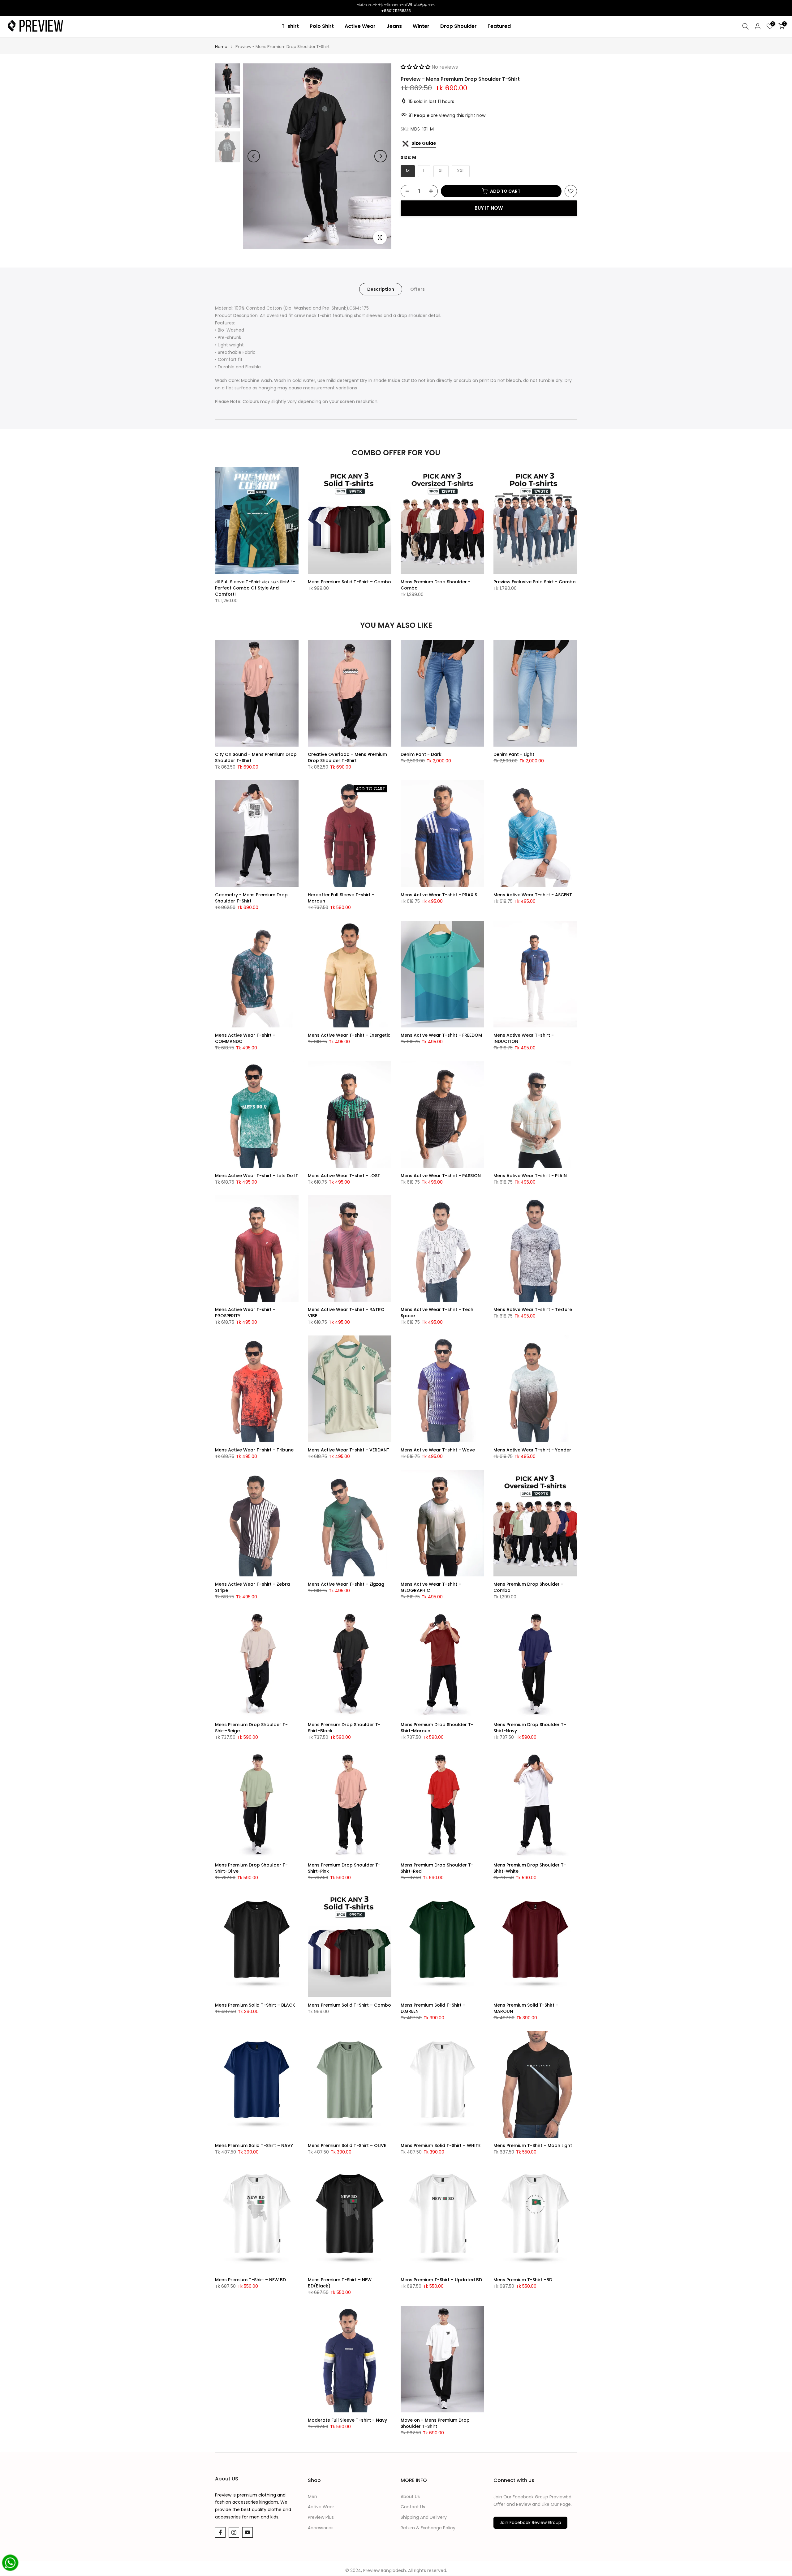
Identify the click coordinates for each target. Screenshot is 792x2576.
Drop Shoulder (458, 26)
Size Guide (424, 143)
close (7, 8)
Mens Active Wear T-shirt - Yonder (532, 1450)
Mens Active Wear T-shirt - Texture (533, 1309)
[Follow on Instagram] (234, 2532)
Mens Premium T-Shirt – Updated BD (441, 2280)
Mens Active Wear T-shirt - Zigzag (346, 1584)
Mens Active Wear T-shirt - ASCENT (533, 895)
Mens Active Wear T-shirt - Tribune (254, 1450)
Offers (418, 289)
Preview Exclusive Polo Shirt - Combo (535, 582)
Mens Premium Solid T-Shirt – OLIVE (347, 2145)
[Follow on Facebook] (220, 2532)
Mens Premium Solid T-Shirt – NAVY (254, 2145)
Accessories (321, 2528)
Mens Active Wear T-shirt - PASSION (441, 1176)
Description (381, 289)
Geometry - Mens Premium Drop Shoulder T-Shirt (251, 898)
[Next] (381, 156)
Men (312, 2497)
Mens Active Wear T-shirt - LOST (344, 1176)
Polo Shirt (322, 26)
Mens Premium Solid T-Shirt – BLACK (255, 2005)
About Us (410, 2497)
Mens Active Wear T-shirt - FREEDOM (441, 1035)
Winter (421, 26)
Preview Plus (321, 2517)
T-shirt (290, 26)
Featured (499, 26)
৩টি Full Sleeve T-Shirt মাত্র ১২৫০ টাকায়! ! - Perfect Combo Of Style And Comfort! (255, 588)
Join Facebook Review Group (530, 2522)
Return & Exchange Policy (428, 2528)
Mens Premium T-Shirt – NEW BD (250, 2280)
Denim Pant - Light (514, 754)
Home (221, 47)
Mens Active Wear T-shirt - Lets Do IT (257, 1176)
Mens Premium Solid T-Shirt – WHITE (441, 2145)
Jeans (394, 26)
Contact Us (413, 2507)
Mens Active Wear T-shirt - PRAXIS (439, 895)
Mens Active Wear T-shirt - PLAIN (530, 1176)
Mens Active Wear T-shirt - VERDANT (349, 1450)
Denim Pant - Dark (421, 754)
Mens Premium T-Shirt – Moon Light (533, 2145)
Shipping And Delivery (424, 2517)
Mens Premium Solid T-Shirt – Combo (349, 582)
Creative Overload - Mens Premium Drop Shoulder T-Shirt (347, 757)
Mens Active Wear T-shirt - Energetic (349, 1035)
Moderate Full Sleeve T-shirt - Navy (347, 2420)
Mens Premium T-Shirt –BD (523, 2280)
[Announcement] (396, 8)
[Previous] (254, 156)
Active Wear (360, 26)
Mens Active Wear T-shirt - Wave (438, 1450)
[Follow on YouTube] (247, 2532)
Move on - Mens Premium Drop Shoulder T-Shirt (435, 2423)
